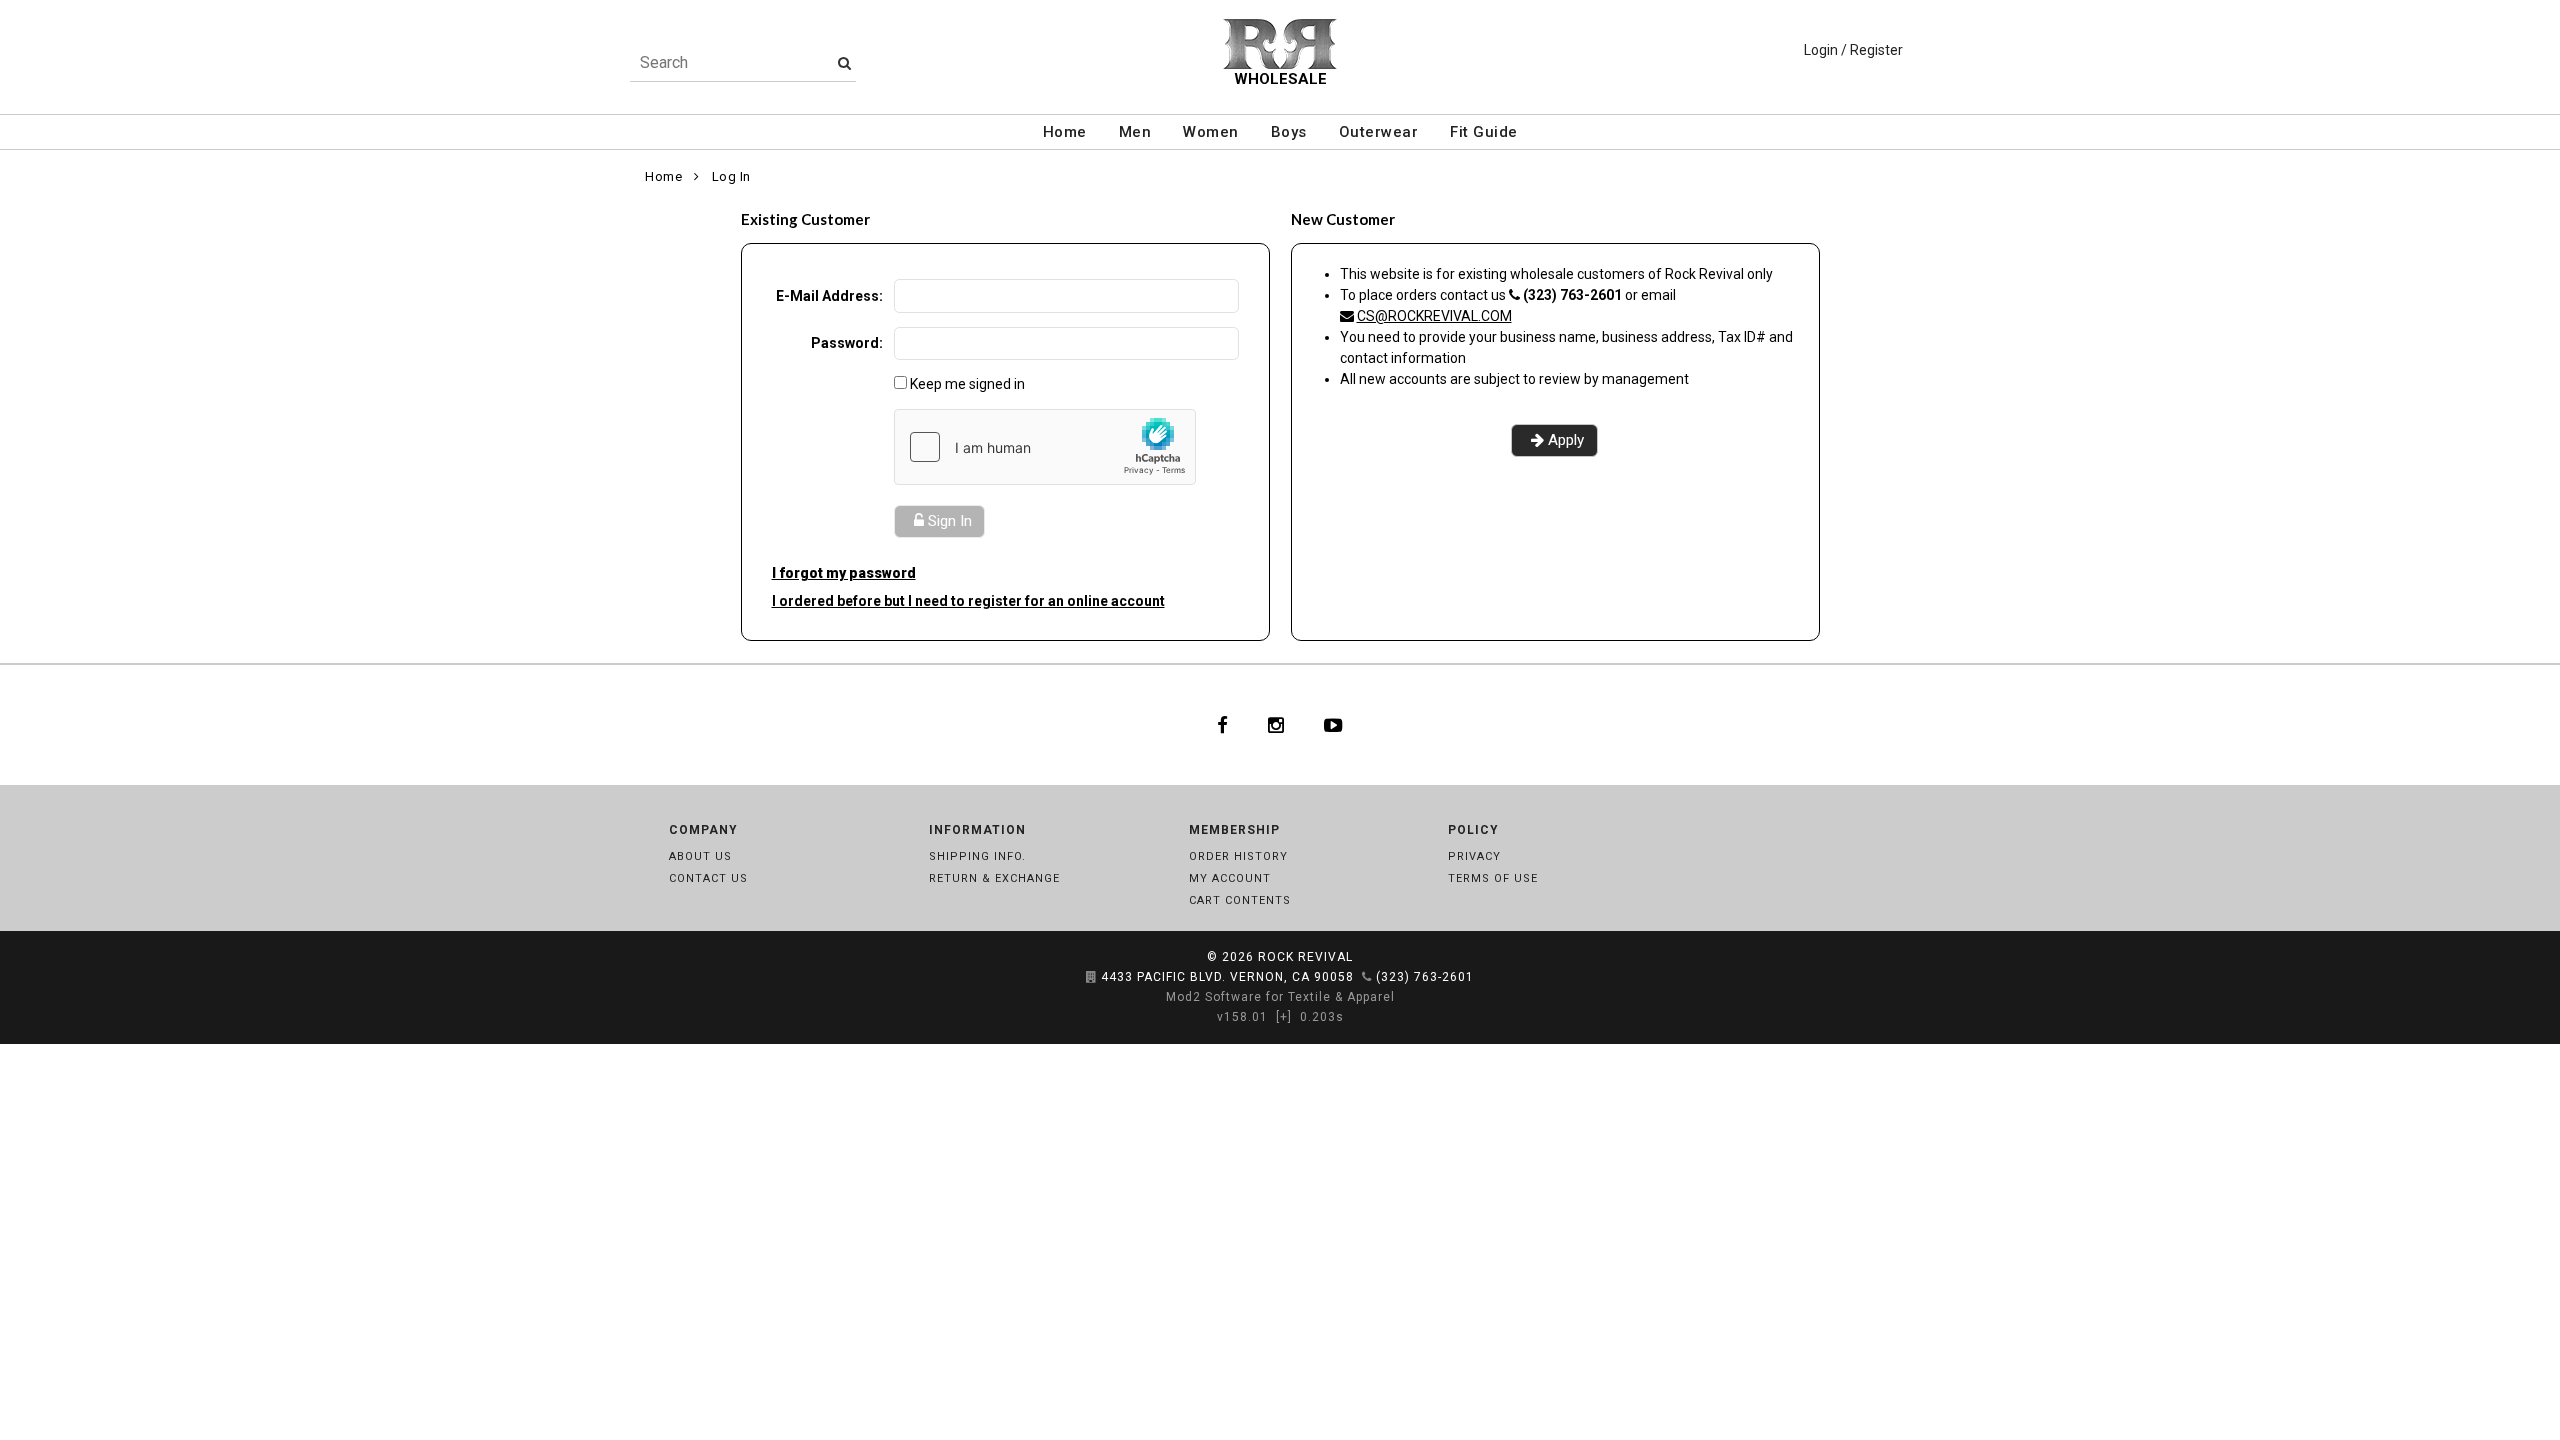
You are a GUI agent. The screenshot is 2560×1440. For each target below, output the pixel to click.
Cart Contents (1240, 900)
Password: (847, 343)
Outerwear (1379, 132)
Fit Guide (1484, 132)
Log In (731, 176)
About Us (700, 856)
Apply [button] (1566, 440)
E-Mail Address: (829, 296)
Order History (1238, 856)
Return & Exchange (994, 878)
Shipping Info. (977, 856)
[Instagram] (1276, 725)
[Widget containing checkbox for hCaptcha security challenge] (1045, 447)
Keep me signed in (967, 384)
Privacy (1474, 856)
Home (1065, 132)
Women (1211, 132)
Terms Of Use (1493, 878)
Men (1135, 132)
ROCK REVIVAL (1305, 957)
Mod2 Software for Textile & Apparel (1280, 997)
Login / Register (1853, 50)
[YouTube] (1333, 725)
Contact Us (708, 878)
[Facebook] (1222, 725)
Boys (1289, 132)
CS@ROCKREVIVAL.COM (1434, 316)
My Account (1230, 878)
